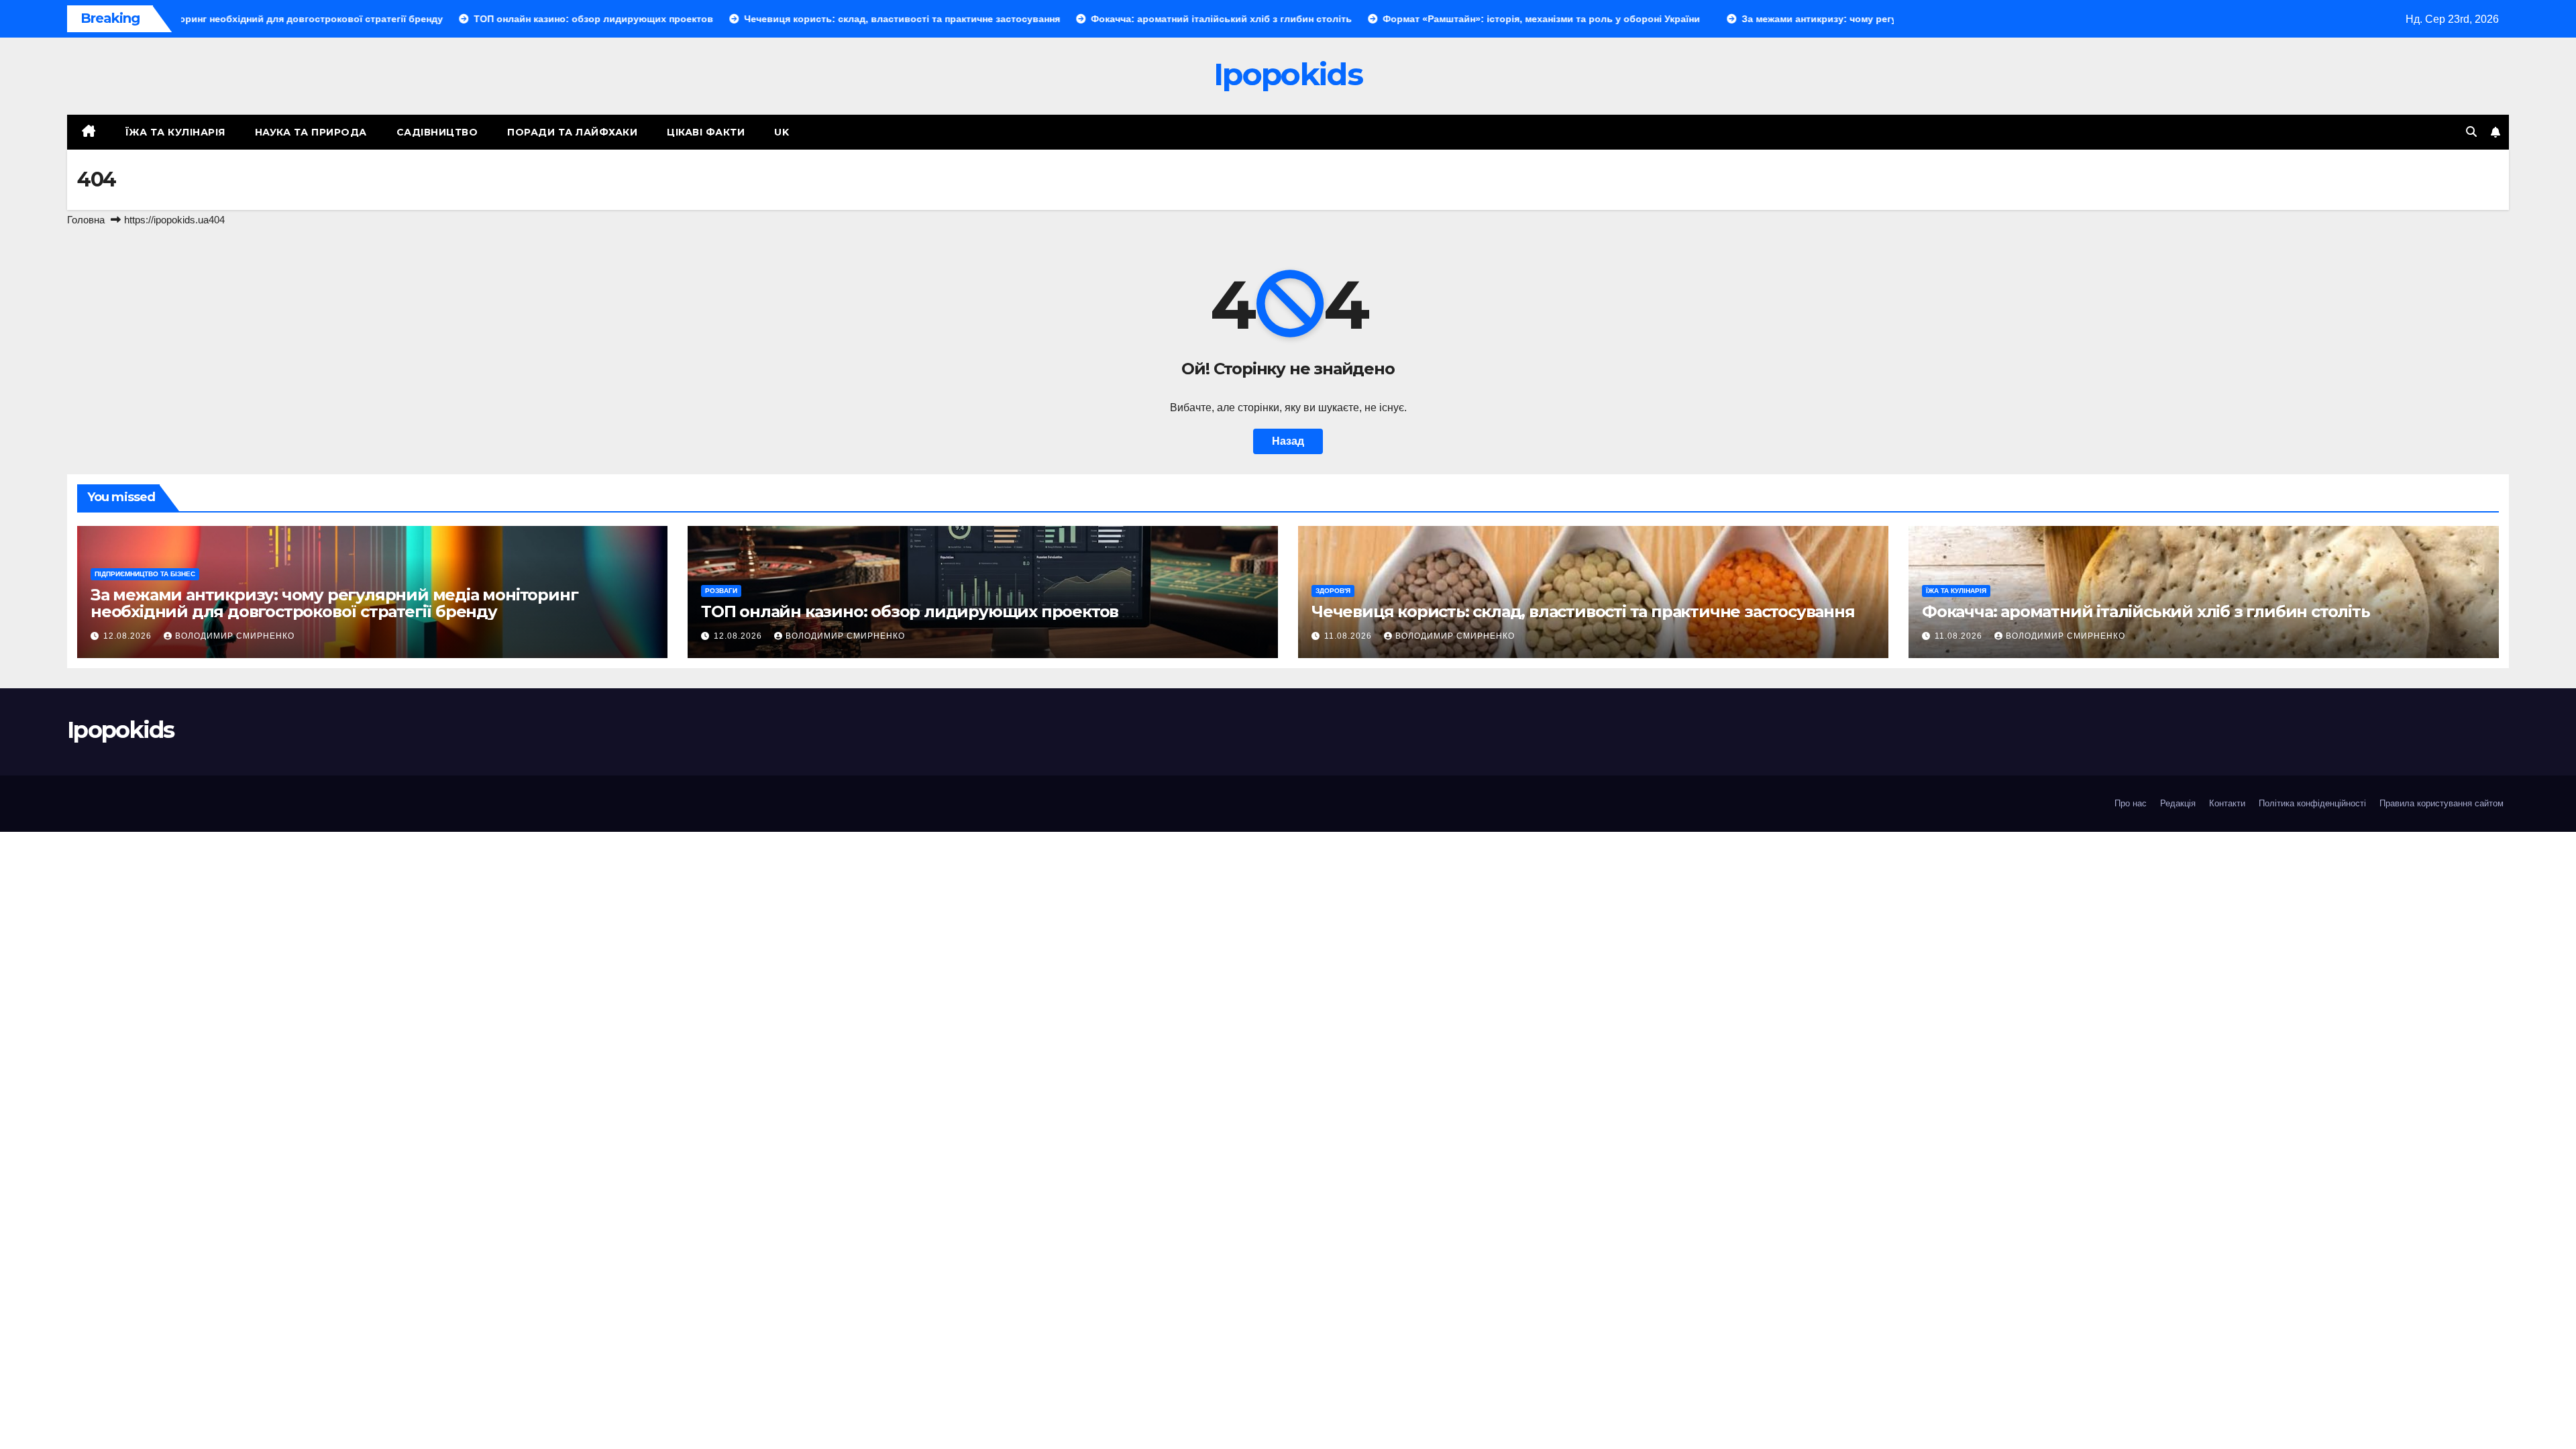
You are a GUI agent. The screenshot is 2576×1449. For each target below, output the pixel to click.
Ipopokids (1288, 74)
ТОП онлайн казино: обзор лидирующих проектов (910, 611)
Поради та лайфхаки (572, 132)
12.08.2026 (129, 636)
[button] (2471, 132)
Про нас (2131, 803)
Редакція (2178, 803)
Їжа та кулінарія (175, 132)
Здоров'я (1333, 591)
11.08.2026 (1349, 636)
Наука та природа (311, 132)
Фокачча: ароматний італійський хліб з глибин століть (2146, 611)
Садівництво (437, 132)
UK (782, 132)
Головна (86, 220)
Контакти (2227, 803)
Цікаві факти (706, 132)
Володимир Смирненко (235, 636)
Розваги (721, 591)
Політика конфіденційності (2312, 803)
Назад (1288, 441)
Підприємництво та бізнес (145, 574)
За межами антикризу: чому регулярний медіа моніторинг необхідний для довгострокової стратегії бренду (334, 603)
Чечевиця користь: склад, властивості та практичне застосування (1583, 611)
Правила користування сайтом (2441, 803)
